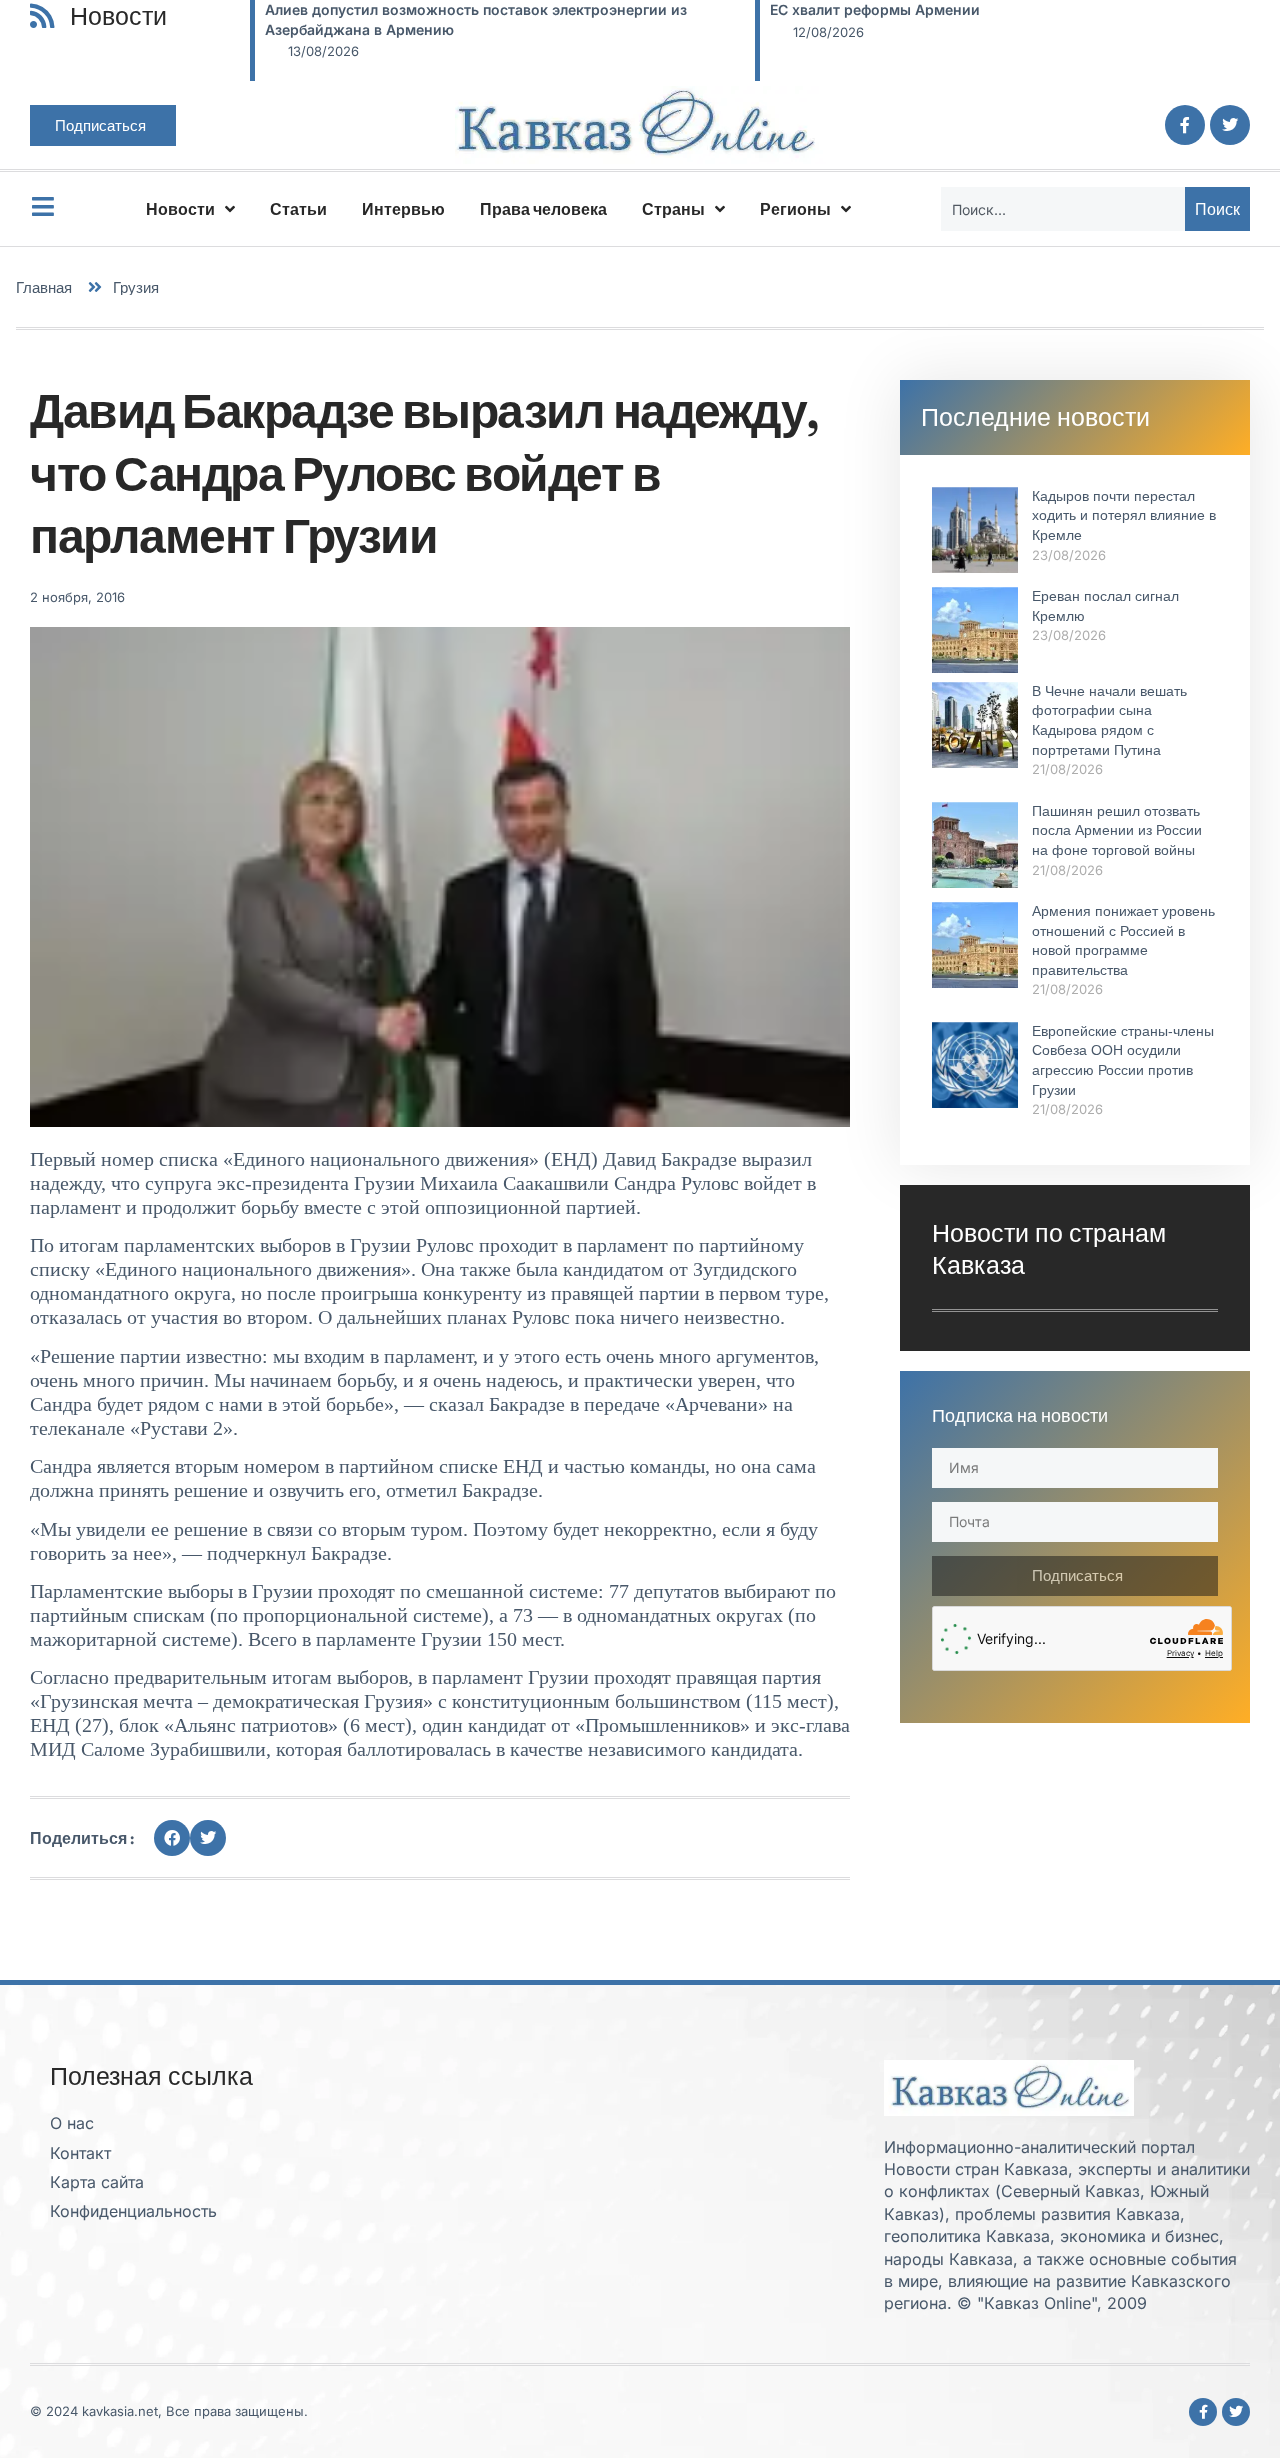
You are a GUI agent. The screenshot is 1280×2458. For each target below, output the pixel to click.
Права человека (543, 209)
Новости (180, 209)
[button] (172, 1838)
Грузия (136, 287)
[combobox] (1063, 209)
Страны (673, 209)
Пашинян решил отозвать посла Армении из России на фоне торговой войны (1117, 830)
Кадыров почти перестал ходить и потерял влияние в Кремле (1124, 515)
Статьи (298, 209)
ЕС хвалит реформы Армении (370, 9)
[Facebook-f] (1185, 125)
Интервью (403, 209)
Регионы (795, 209)
